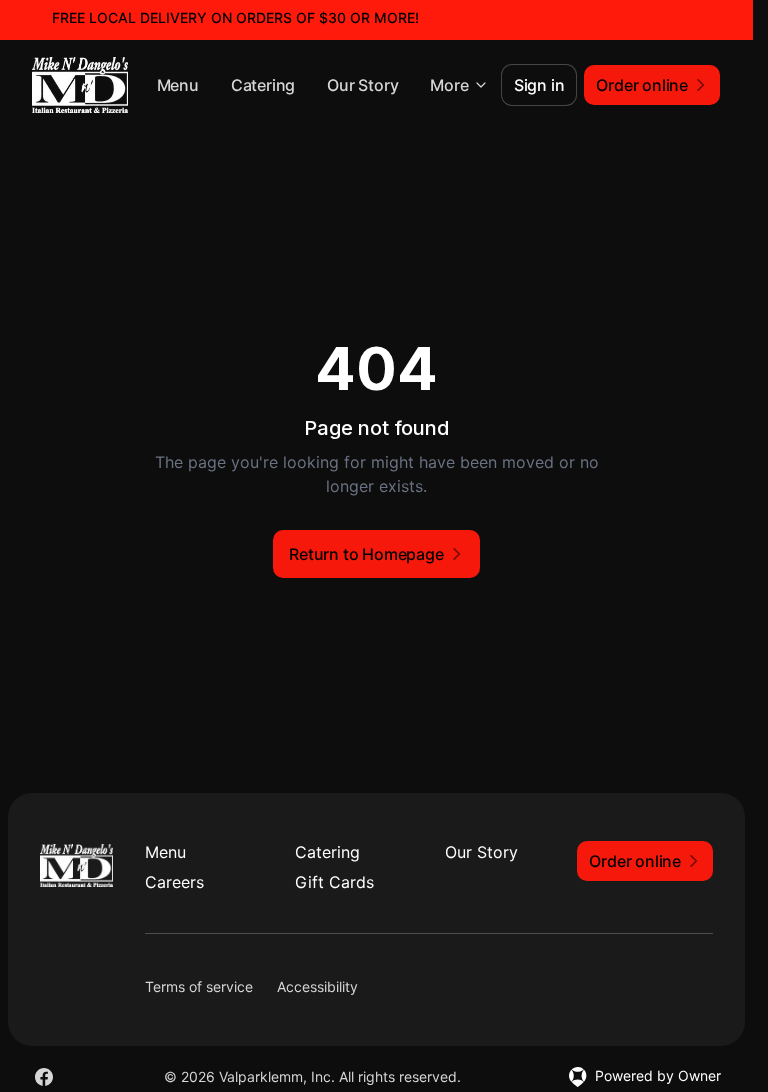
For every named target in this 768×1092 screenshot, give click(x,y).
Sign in (539, 85)
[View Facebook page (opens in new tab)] (44, 1077)
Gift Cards (334, 882)
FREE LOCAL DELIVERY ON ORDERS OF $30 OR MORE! (235, 17)
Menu (178, 85)
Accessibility (317, 986)
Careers (174, 882)
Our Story (362, 85)
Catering (263, 85)
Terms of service (199, 986)
